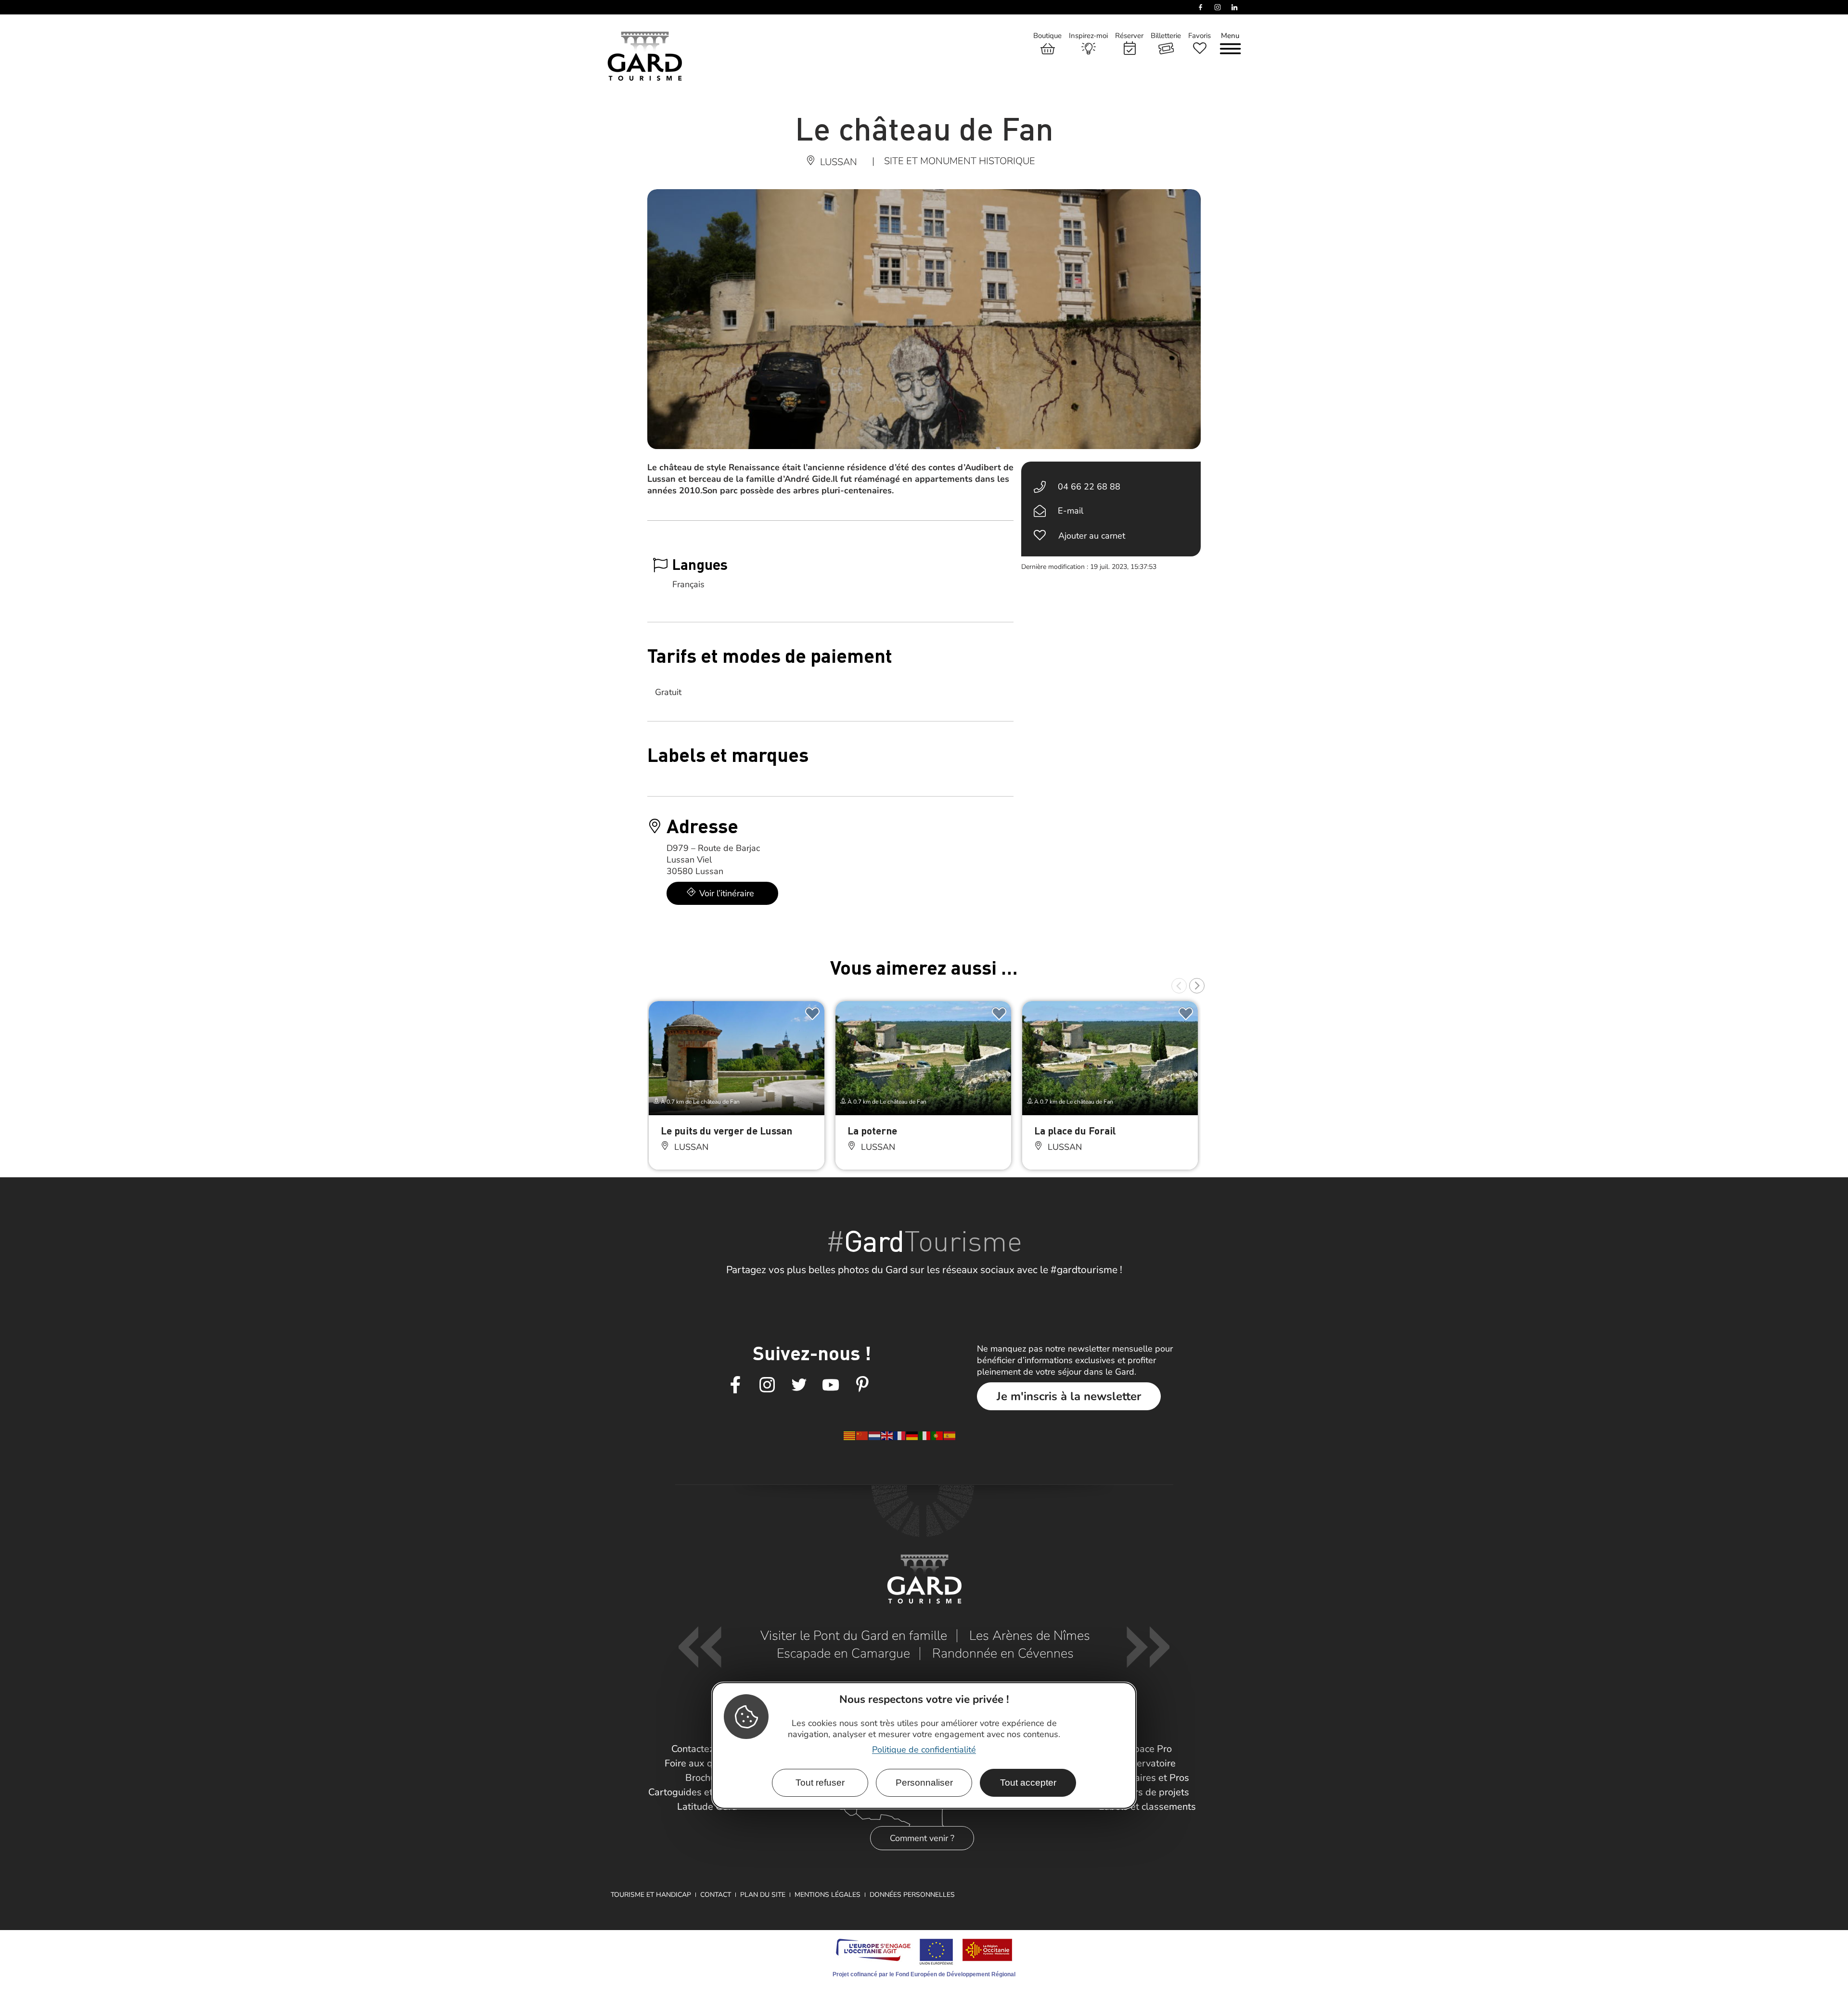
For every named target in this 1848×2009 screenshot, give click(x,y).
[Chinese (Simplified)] (862, 1435)
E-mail (1071, 511)
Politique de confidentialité (924, 1749)
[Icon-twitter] (799, 1385)
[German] (912, 1435)
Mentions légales (828, 1895)
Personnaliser (924, 1783)
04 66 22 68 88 (1089, 487)
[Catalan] (850, 1435)
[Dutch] (875, 1435)
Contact (716, 1895)
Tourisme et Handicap (651, 1895)
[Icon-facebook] (735, 1385)
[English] (887, 1435)
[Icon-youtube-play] (831, 1385)
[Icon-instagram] (767, 1385)
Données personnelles (912, 1895)
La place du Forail (1075, 1130)
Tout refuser (820, 1783)
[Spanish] (950, 1435)
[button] (1179, 986)
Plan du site (763, 1895)
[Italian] (925, 1435)
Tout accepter (1028, 1783)
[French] (900, 1435)
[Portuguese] (937, 1435)
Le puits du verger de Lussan (726, 1130)
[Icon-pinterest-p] (862, 1385)
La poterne (872, 1130)
